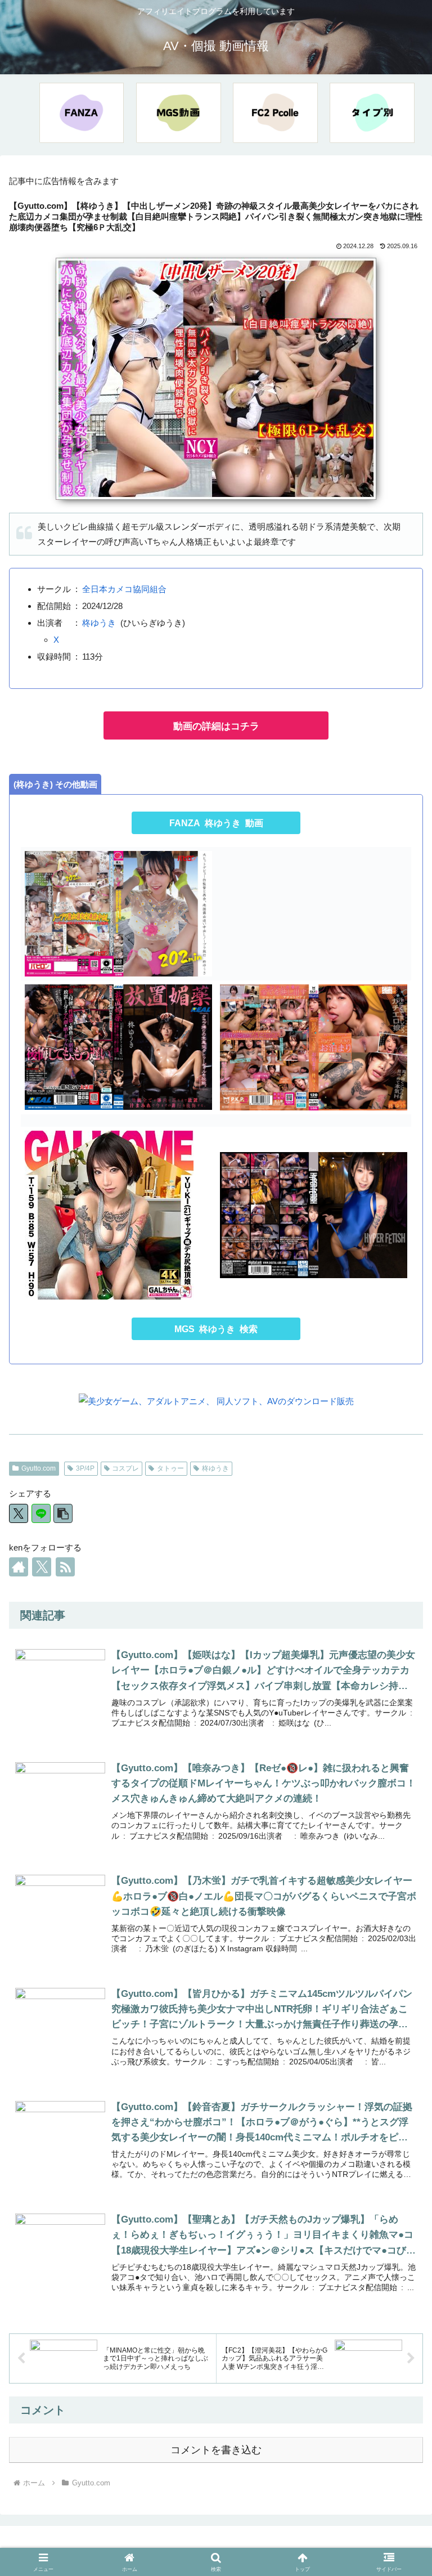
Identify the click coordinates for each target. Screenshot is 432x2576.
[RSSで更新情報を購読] (65, 1567)
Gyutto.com (39, 1468)
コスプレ (125, 1468)
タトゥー (170, 1468)
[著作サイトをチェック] (19, 1567)
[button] (63, 1513)
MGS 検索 (216, 1329)
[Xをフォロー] (42, 1567)
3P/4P (85, 1468)
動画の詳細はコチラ (216, 726)
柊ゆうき (99, 623)
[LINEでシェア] (41, 1513)
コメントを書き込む (216, 2450)
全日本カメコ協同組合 (124, 589)
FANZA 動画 (216, 823)
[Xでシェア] (19, 1513)
